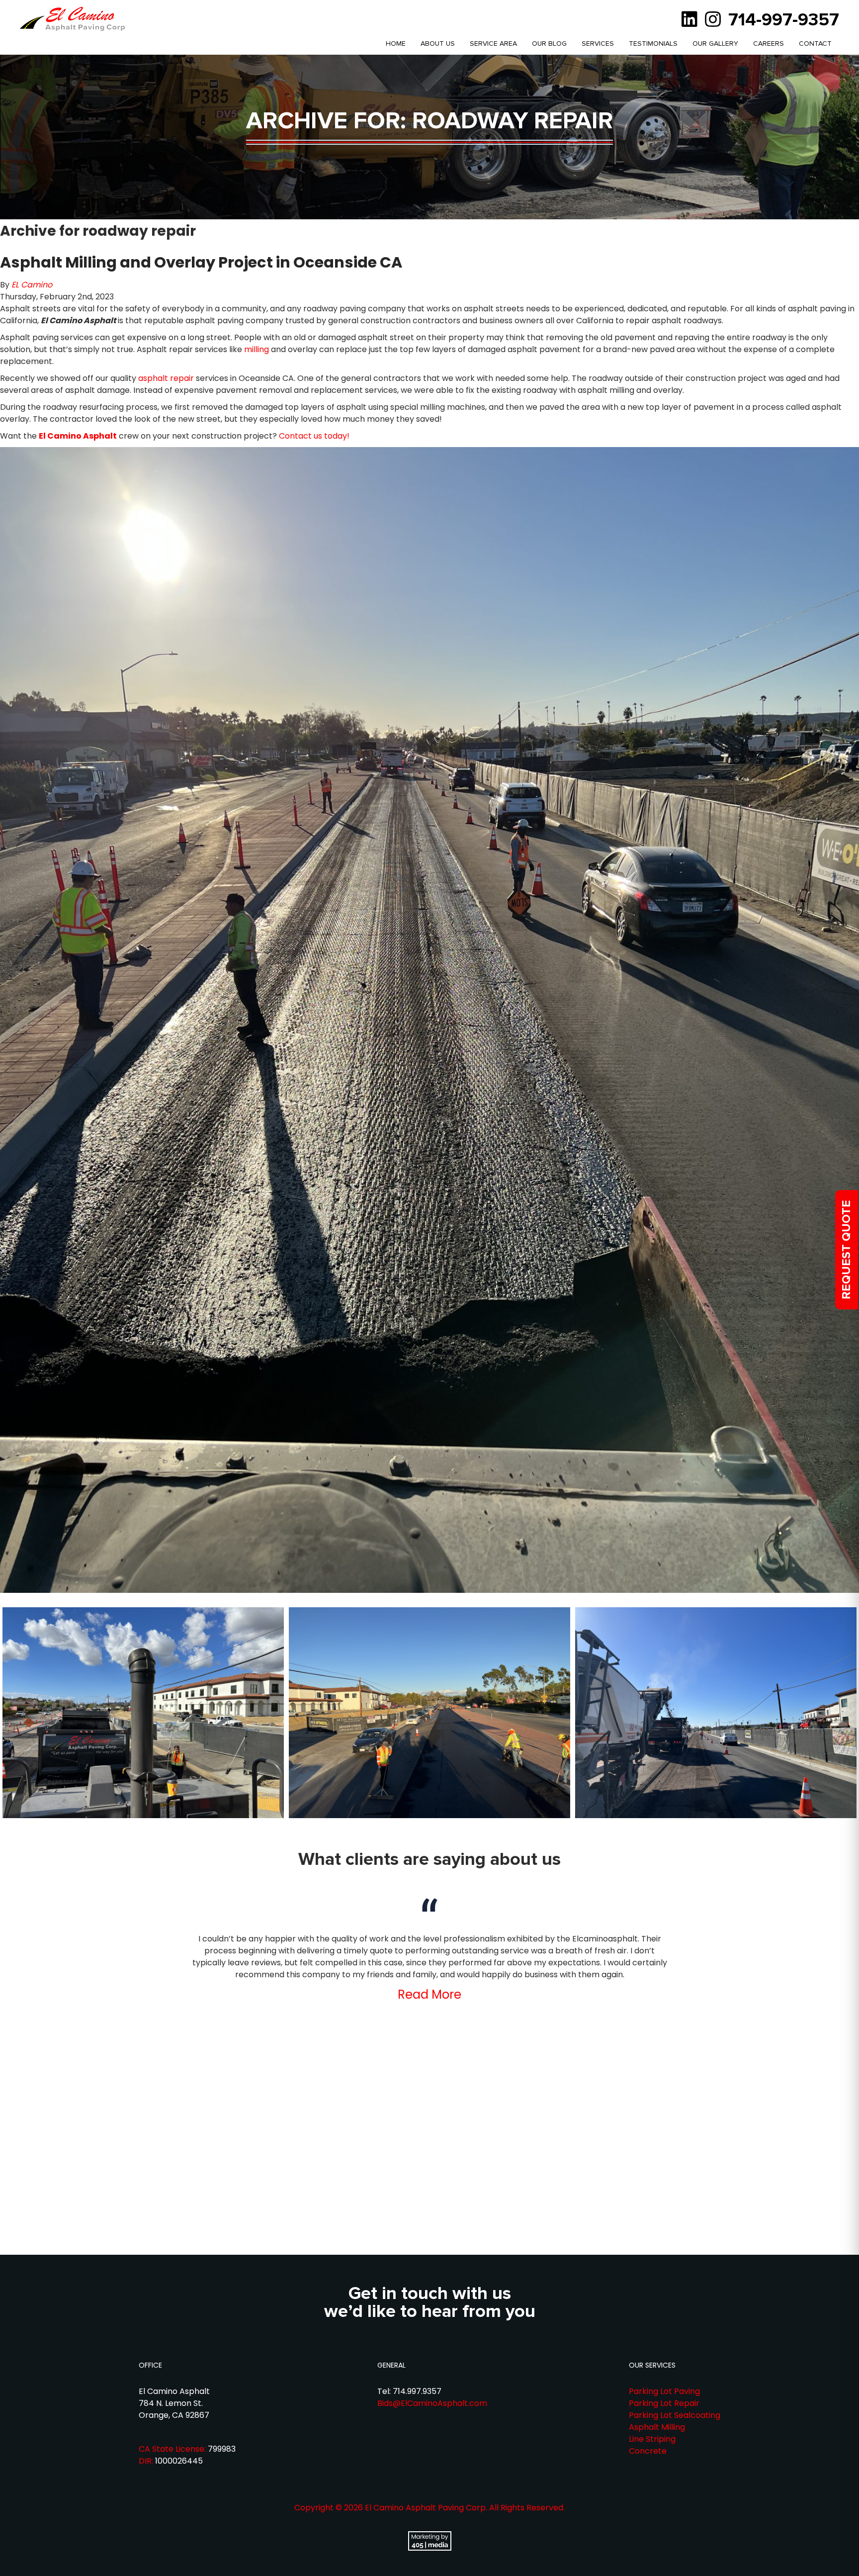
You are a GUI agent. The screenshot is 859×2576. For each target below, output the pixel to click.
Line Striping (652, 2439)
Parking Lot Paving (664, 2391)
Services (598, 44)
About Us (438, 44)
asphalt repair (166, 378)
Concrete (648, 2451)
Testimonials (653, 44)
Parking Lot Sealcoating (675, 2415)
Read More (429, 1994)
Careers (769, 44)
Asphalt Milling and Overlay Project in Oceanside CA (201, 262)
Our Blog (549, 44)
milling (257, 349)
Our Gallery (715, 44)
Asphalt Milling (657, 2427)
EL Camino (32, 285)
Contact (815, 44)
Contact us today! (314, 436)
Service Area (493, 44)
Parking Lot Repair (664, 2403)
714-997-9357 (784, 20)
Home (396, 44)
